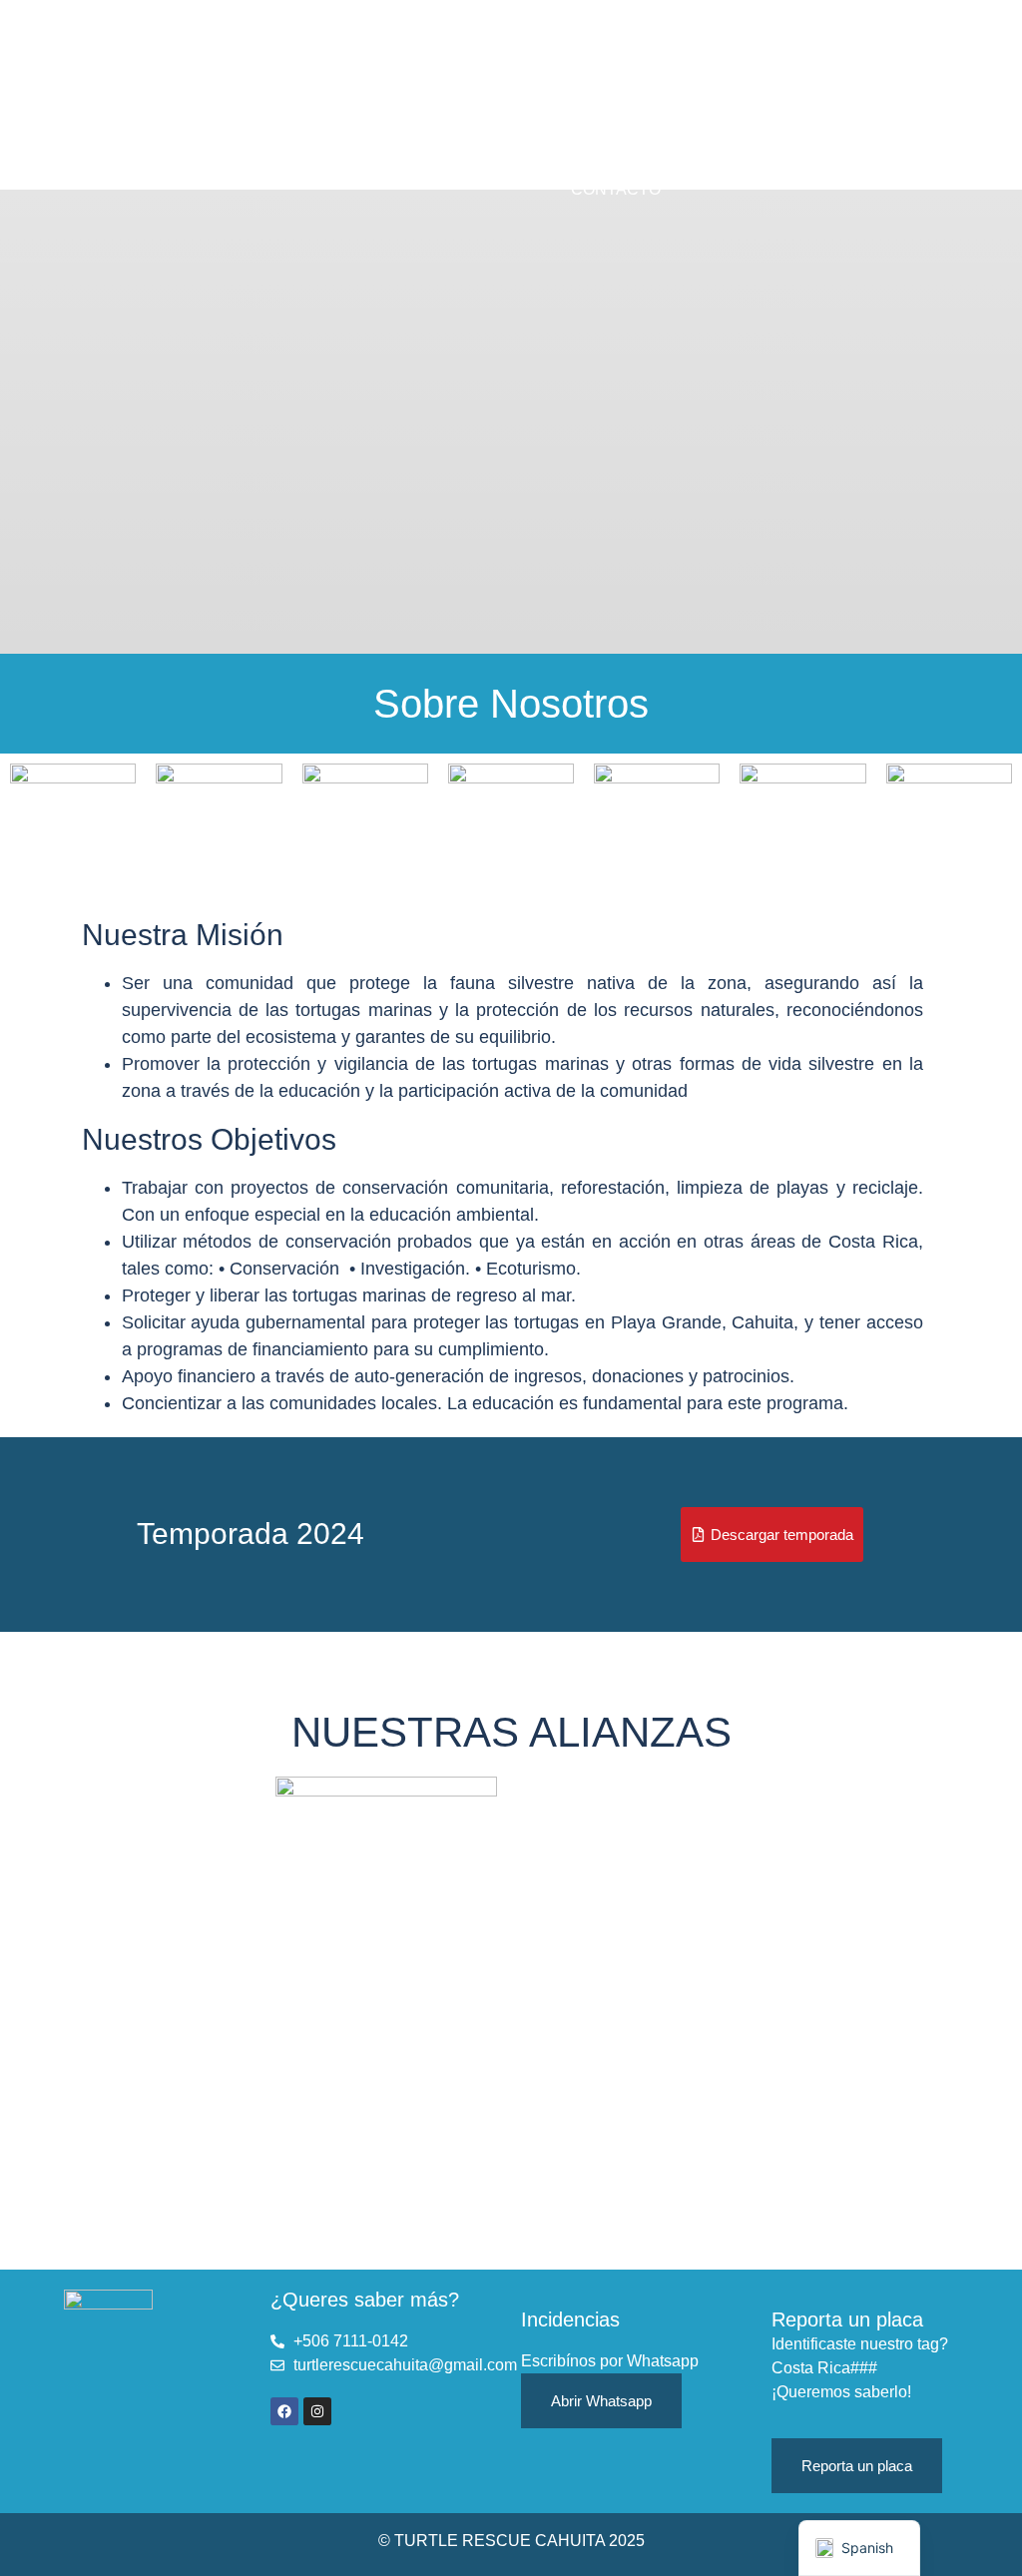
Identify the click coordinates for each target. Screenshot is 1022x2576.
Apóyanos (528, 160)
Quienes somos (583, 73)
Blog (629, 160)
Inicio (457, 73)
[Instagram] (317, 2411)
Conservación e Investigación (513, 131)
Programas (598, 102)
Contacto (616, 189)
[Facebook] (284, 2411)
